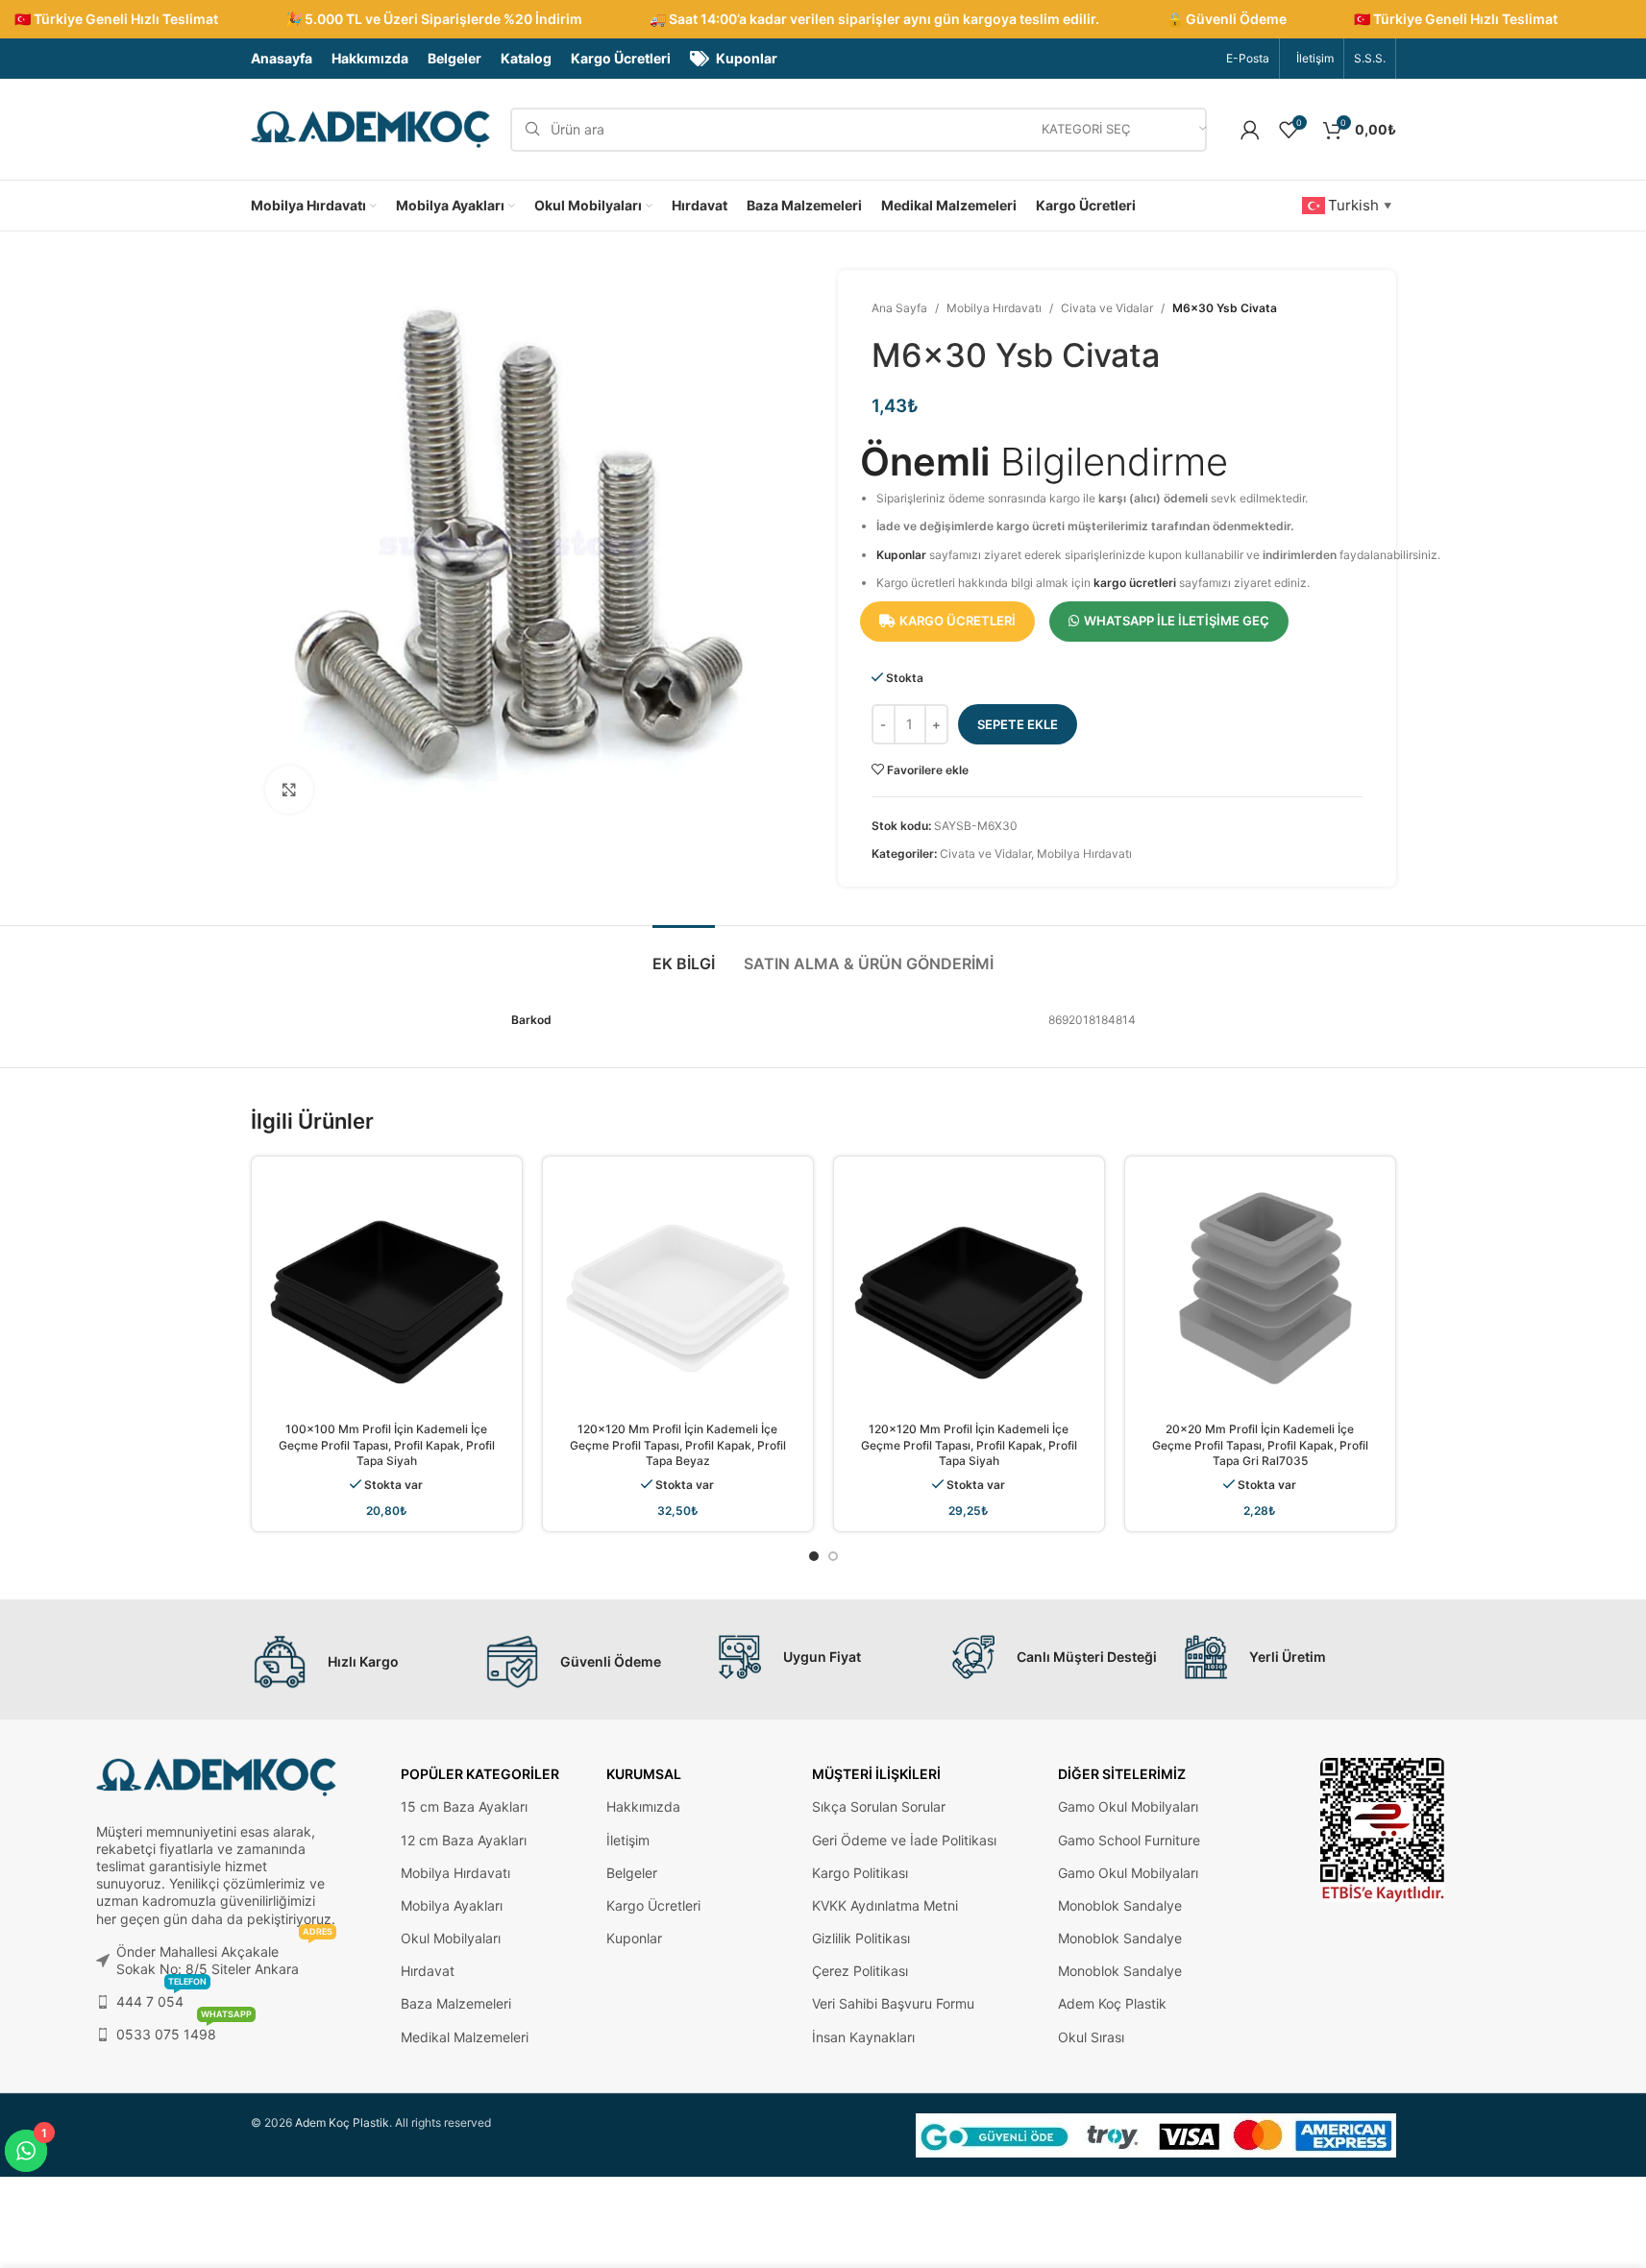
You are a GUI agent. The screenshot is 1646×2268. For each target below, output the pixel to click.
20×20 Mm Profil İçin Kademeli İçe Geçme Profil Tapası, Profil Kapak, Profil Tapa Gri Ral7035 (1260, 1445)
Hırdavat (428, 1971)
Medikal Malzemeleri (465, 2037)
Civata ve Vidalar (1107, 308)
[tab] (684, 954)
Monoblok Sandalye (1120, 1905)
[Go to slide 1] (814, 1556)
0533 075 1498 (184, 2030)
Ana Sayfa (899, 308)
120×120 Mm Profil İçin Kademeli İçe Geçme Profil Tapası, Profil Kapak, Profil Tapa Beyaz (678, 1445)
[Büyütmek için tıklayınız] (289, 790)
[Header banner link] (823, 19)
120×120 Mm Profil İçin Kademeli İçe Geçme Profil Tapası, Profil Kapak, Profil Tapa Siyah (969, 1445)
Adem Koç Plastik (1112, 2003)
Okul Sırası (1091, 2037)
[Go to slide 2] (833, 1556)
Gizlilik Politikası (861, 1938)
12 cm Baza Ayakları (464, 1840)
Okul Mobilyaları (451, 1938)
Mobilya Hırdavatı (994, 308)
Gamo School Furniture (1129, 1840)
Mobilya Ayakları (452, 1905)
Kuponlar (901, 555)
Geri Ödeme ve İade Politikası (904, 1840)
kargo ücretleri (1135, 583)
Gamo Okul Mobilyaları (1128, 1806)
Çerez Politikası (860, 1971)
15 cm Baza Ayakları (464, 1806)
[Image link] (1383, 1829)
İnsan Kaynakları (863, 2037)
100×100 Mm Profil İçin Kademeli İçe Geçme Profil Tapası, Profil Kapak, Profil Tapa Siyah (387, 1445)
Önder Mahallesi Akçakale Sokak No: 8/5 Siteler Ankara (224, 1956)
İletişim (628, 1840)
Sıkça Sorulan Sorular (879, 1806)
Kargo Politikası (860, 1873)
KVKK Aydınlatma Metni (885, 1905)
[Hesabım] (1250, 130)
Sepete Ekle (1018, 724)
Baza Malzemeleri (456, 2003)
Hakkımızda (643, 1806)
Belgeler (632, 1873)
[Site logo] (371, 128)
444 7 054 (161, 1998)
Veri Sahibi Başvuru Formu (893, 2003)
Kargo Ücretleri (653, 1905)
